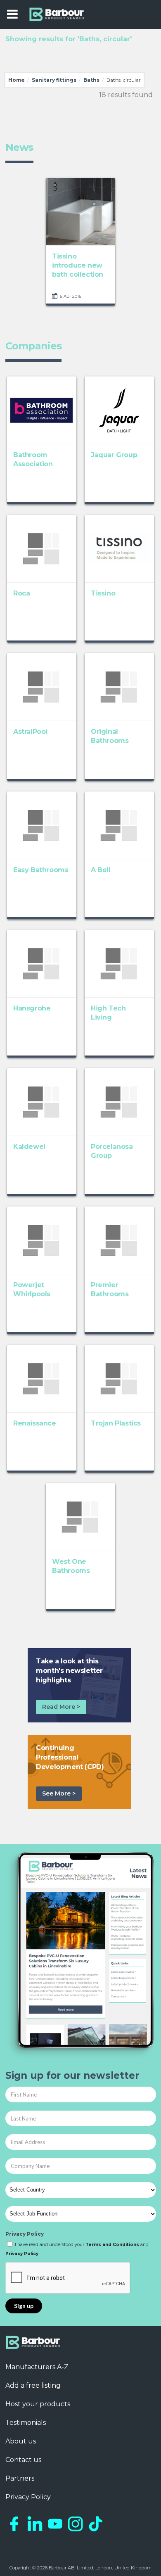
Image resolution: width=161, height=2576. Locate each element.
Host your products (38, 2404)
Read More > (61, 1707)
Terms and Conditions (112, 2245)
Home (17, 80)
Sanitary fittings (54, 80)
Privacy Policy (25, 2234)
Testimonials (26, 2423)
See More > (59, 1793)
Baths (91, 80)
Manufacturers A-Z (37, 2367)
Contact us (23, 2460)
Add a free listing (33, 2385)
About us (21, 2441)
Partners (20, 2478)
